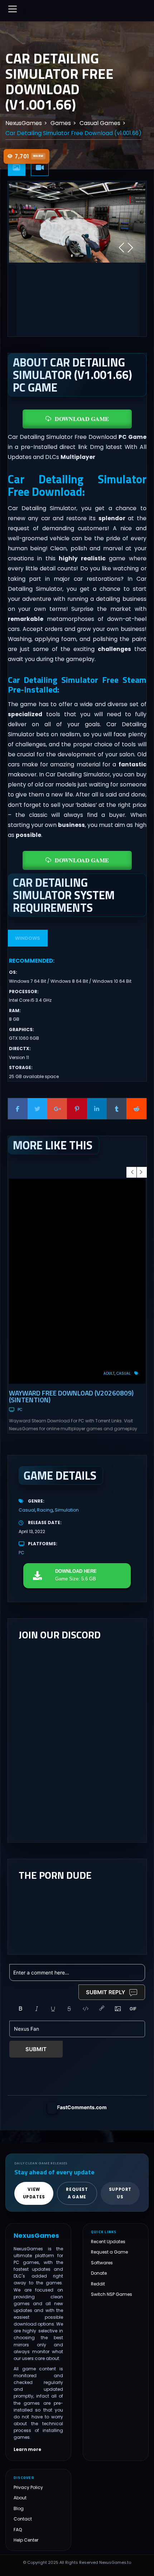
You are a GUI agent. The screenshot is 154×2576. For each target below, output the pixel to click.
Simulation (67, 1510)
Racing (45, 1510)
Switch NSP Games (112, 2294)
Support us (120, 2193)
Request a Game (109, 2252)
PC (20, 1410)
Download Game (82, 419)
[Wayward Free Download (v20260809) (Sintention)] (77, 1281)
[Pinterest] (77, 1109)
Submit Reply (106, 1992)
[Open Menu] (13, 9)
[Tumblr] (117, 1109)
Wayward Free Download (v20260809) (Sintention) (71, 1396)
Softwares (102, 2263)
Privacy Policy (28, 2487)
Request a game (77, 2193)
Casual (124, 1373)
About (20, 2498)
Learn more (27, 2450)
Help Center (26, 2540)
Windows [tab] (28, 938)
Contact (23, 2519)
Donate (99, 2273)
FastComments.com (82, 2107)
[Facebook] (18, 1109)
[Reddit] (136, 1109)
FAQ (18, 2530)
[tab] (17, 168)
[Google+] (57, 1109)
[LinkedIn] (97, 1109)
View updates (34, 2193)
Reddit (98, 2284)
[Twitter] (37, 1109)
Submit (36, 2049)
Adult (109, 1373)
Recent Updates (108, 2242)
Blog (19, 2508)
